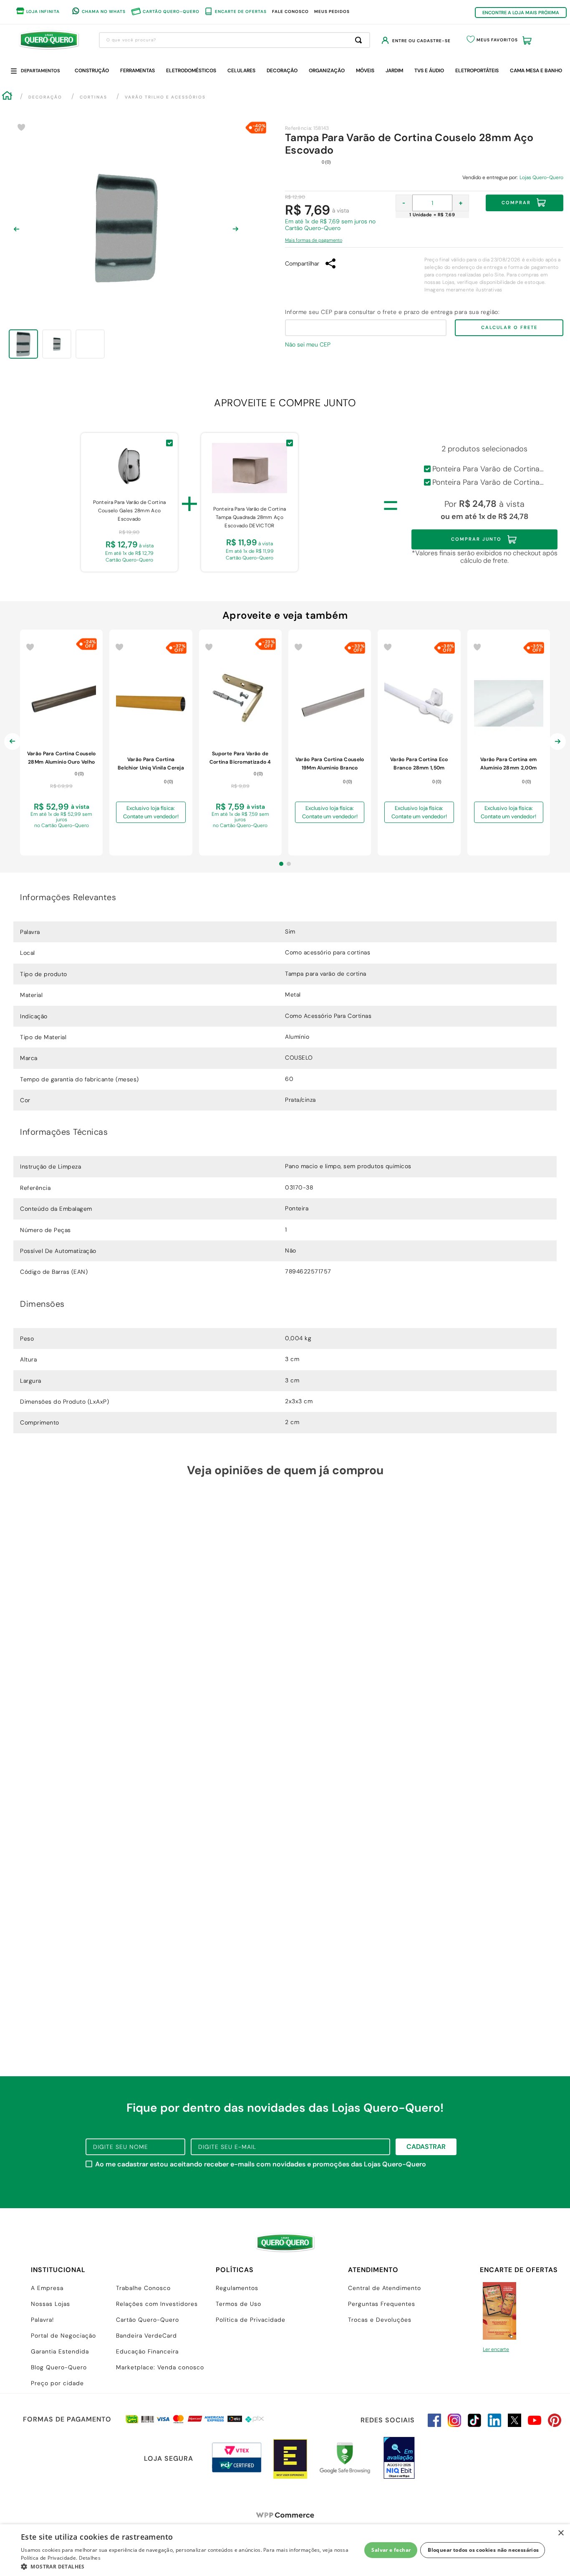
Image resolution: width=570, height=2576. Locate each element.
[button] (314, 238)
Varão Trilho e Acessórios (165, 97)
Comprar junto (476, 539)
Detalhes (90, 2558)
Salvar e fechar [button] (391, 2550)
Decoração (45, 97)
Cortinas (93, 97)
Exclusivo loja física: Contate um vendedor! (151, 812)
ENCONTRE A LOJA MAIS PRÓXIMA (521, 13)
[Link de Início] (7, 97)
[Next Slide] (557, 748)
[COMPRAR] (61, 840)
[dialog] (285, 2550)
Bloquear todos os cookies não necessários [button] (483, 2550)
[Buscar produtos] (360, 40)
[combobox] (235, 40)
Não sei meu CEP (308, 344)
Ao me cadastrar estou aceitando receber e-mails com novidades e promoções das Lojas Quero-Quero (261, 2164)
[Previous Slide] (13, 748)
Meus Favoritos (497, 40)
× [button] (561, 2533)
